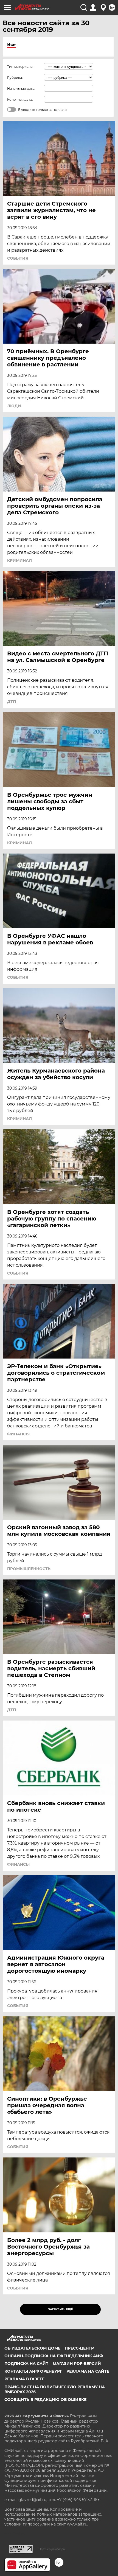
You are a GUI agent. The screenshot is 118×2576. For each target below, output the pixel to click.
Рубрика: (15, 78)
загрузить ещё (61, 2309)
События (18, 258)
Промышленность (29, 1569)
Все (11, 45)
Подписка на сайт (26, 2364)
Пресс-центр (79, 2348)
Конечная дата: (20, 99)
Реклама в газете (24, 2379)
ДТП (12, 701)
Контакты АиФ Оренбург (33, 2371)
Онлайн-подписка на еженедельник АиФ (54, 2356)
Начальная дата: (21, 89)
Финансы (18, 1434)
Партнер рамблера (52, 2549)
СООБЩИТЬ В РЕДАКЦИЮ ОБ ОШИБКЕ (45, 2400)
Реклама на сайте (88, 2371)
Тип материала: (20, 67)
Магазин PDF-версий (77, 2364)
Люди (14, 406)
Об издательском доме (32, 2348)
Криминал (19, 560)
